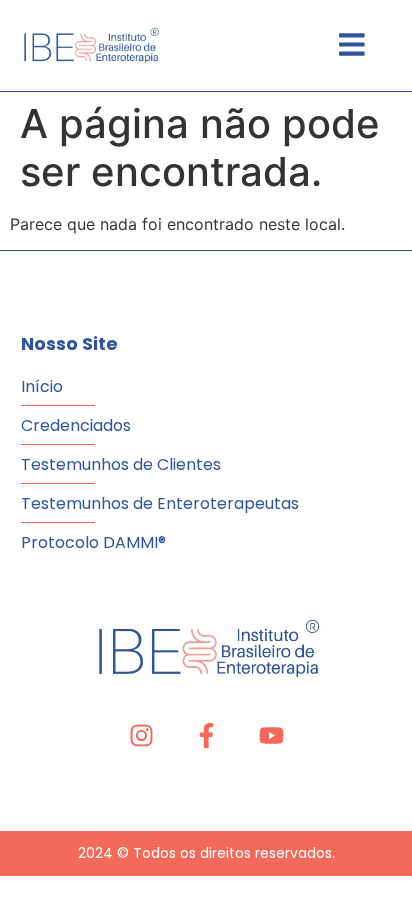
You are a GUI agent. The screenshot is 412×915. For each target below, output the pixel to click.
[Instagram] (141, 735)
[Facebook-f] (206, 735)
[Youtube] (271, 735)
